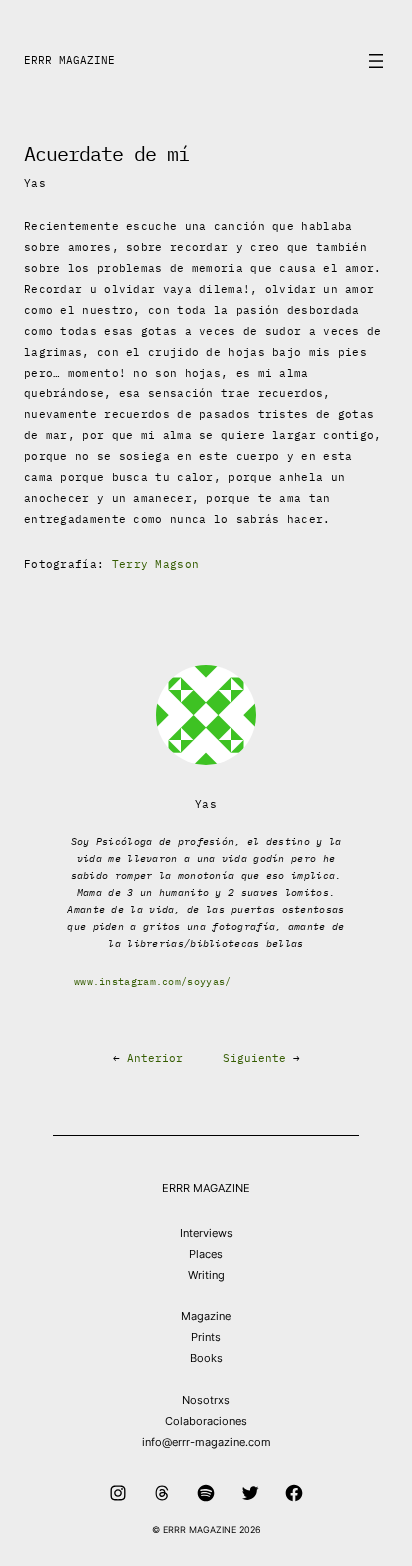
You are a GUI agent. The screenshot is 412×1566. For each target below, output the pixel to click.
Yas (35, 183)
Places (206, 1254)
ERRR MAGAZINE (69, 60)
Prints (206, 1337)
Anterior (155, 1058)
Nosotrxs (206, 1400)
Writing (206, 1275)
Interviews (206, 1233)
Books (206, 1358)
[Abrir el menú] (376, 61)
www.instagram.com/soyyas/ (153, 981)
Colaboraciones (206, 1421)
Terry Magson (156, 564)
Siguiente (254, 1058)
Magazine (206, 1316)
